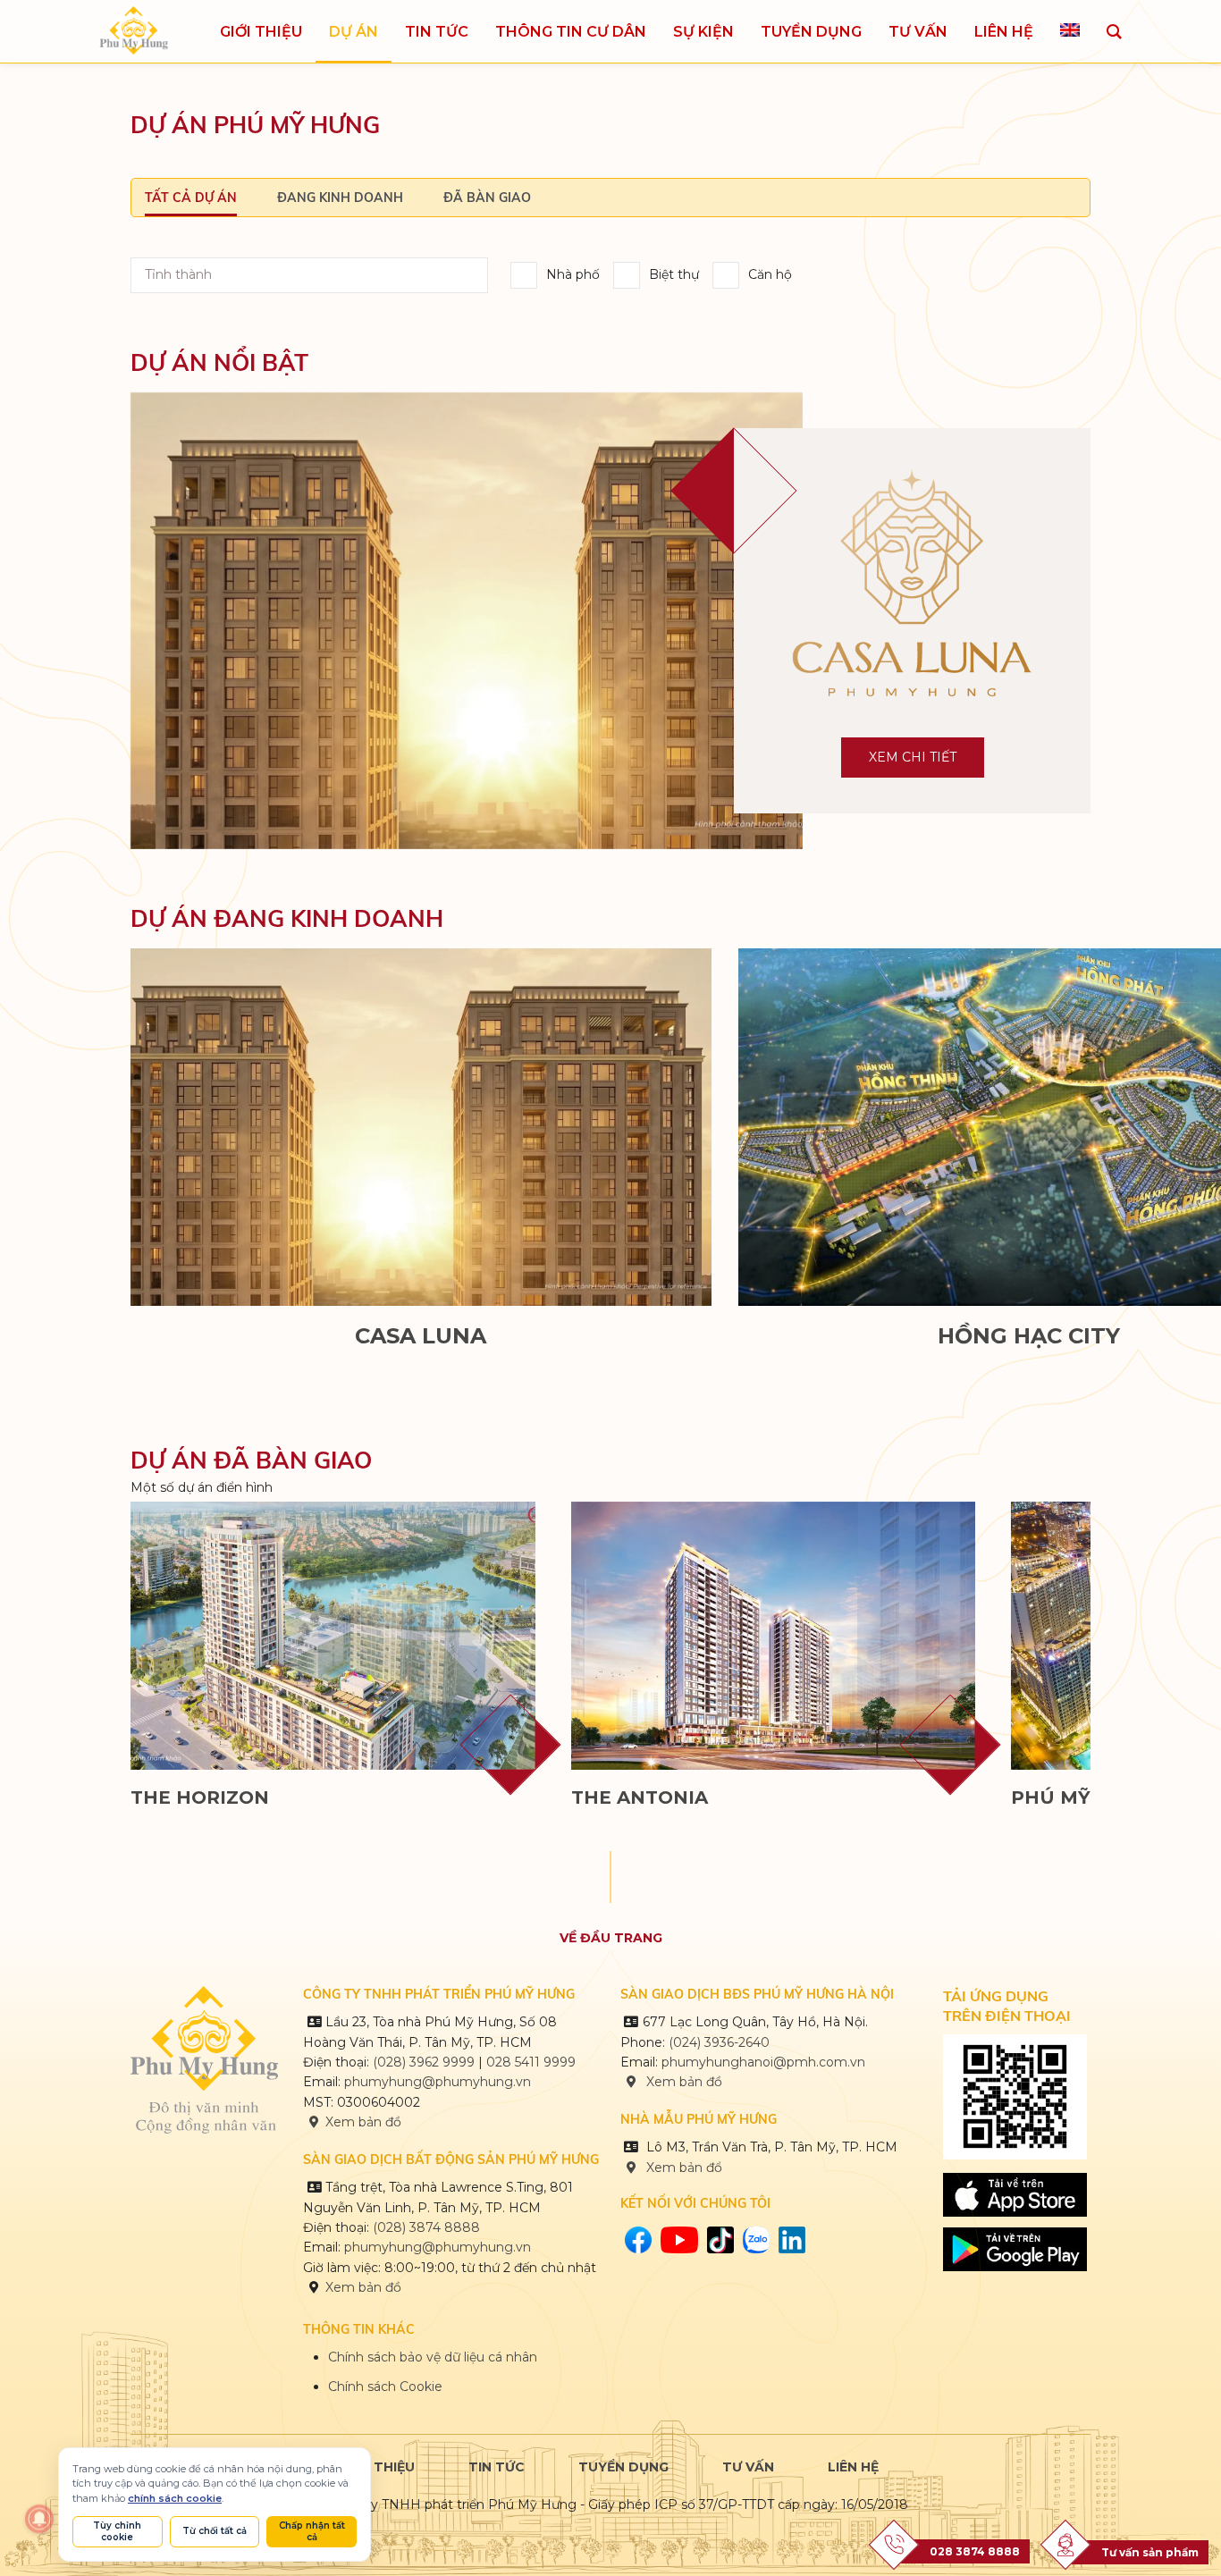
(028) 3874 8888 (428, 2227)
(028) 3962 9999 (424, 2062)
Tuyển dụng (623, 2467)
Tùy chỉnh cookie (117, 2531)
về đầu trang (611, 1938)
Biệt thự (674, 274)
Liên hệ (853, 2467)
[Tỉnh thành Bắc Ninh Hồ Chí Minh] (309, 275)
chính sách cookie (175, 2498)
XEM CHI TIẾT (913, 757)
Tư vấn (748, 2467)
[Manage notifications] (39, 2519)
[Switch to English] (1070, 31)
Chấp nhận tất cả (312, 2531)
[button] (1064, 1143)
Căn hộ (770, 274)
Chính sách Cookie (385, 2387)
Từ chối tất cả (215, 2531)
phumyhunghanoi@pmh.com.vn (763, 2062)
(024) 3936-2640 (719, 2042)
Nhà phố (573, 274)
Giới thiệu (379, 2467)
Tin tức (497, 2467)
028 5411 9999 (531, 2062)
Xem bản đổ (682, 2168)
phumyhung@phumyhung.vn (438, 2082)
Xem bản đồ (363, 2122)
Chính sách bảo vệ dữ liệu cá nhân (433, 2357)
